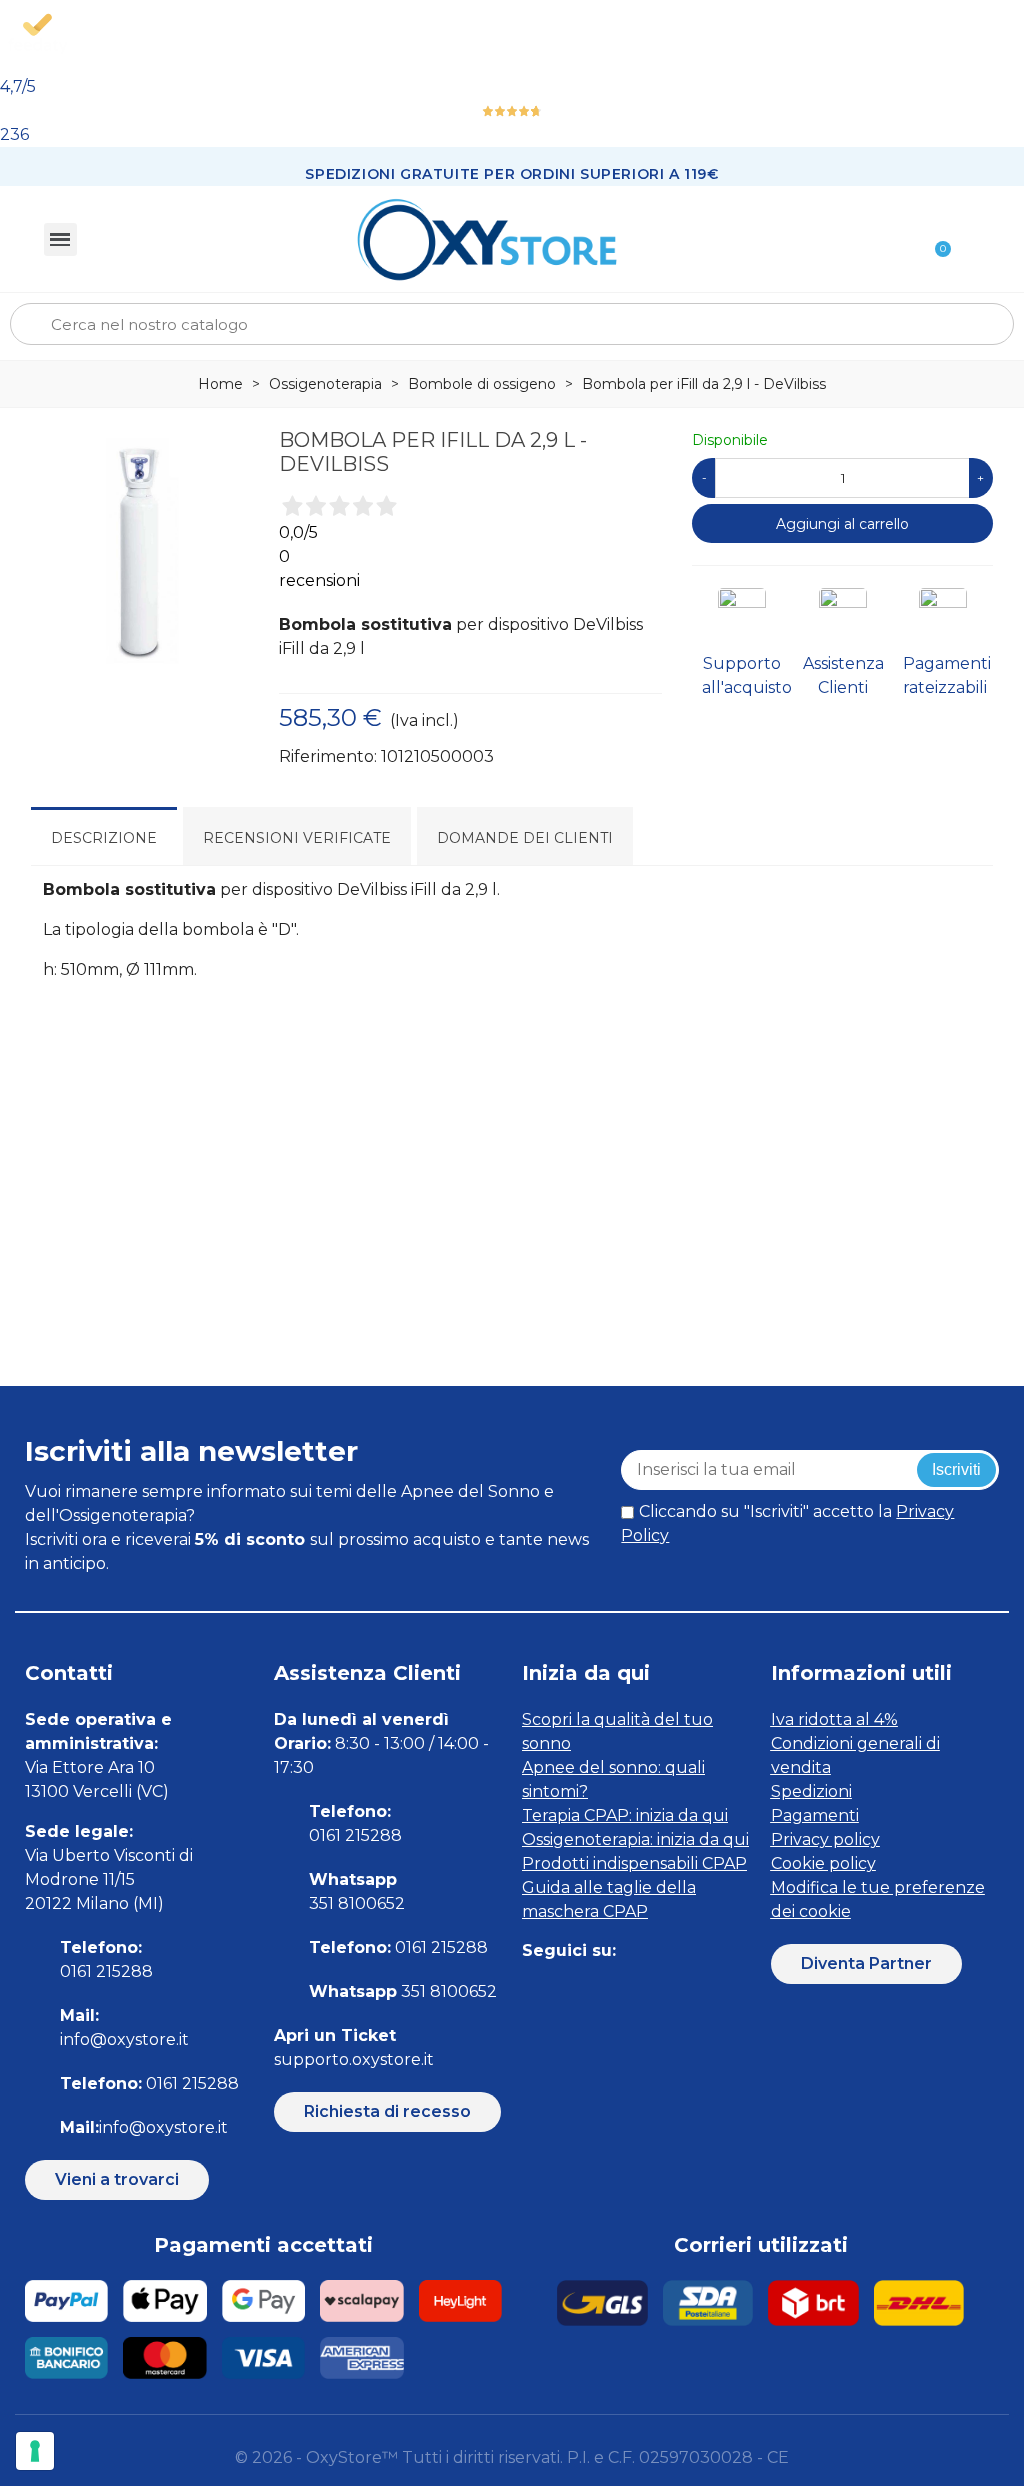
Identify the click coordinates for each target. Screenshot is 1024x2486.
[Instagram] (579, 1990)
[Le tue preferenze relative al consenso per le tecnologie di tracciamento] (35, 2451)
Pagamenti (815, 1815)
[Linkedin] (624, 1990)
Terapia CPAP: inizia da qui (625, 1815)
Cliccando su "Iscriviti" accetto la (787, 1523)
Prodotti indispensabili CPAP (634, 1863)
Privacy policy (825, 1839)
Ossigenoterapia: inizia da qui (635, 1839)
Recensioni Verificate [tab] (297, 838)
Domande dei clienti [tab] (525, 838)
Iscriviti (956, 1469)
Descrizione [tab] (104, 838)
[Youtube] (669, 1990)
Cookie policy (823, 1863)
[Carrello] (934, 239)
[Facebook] (534, 1990)
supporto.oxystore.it (354, 2059)
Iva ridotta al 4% (834, 1719)
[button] (117, 2180)
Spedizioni (811, 1791)
